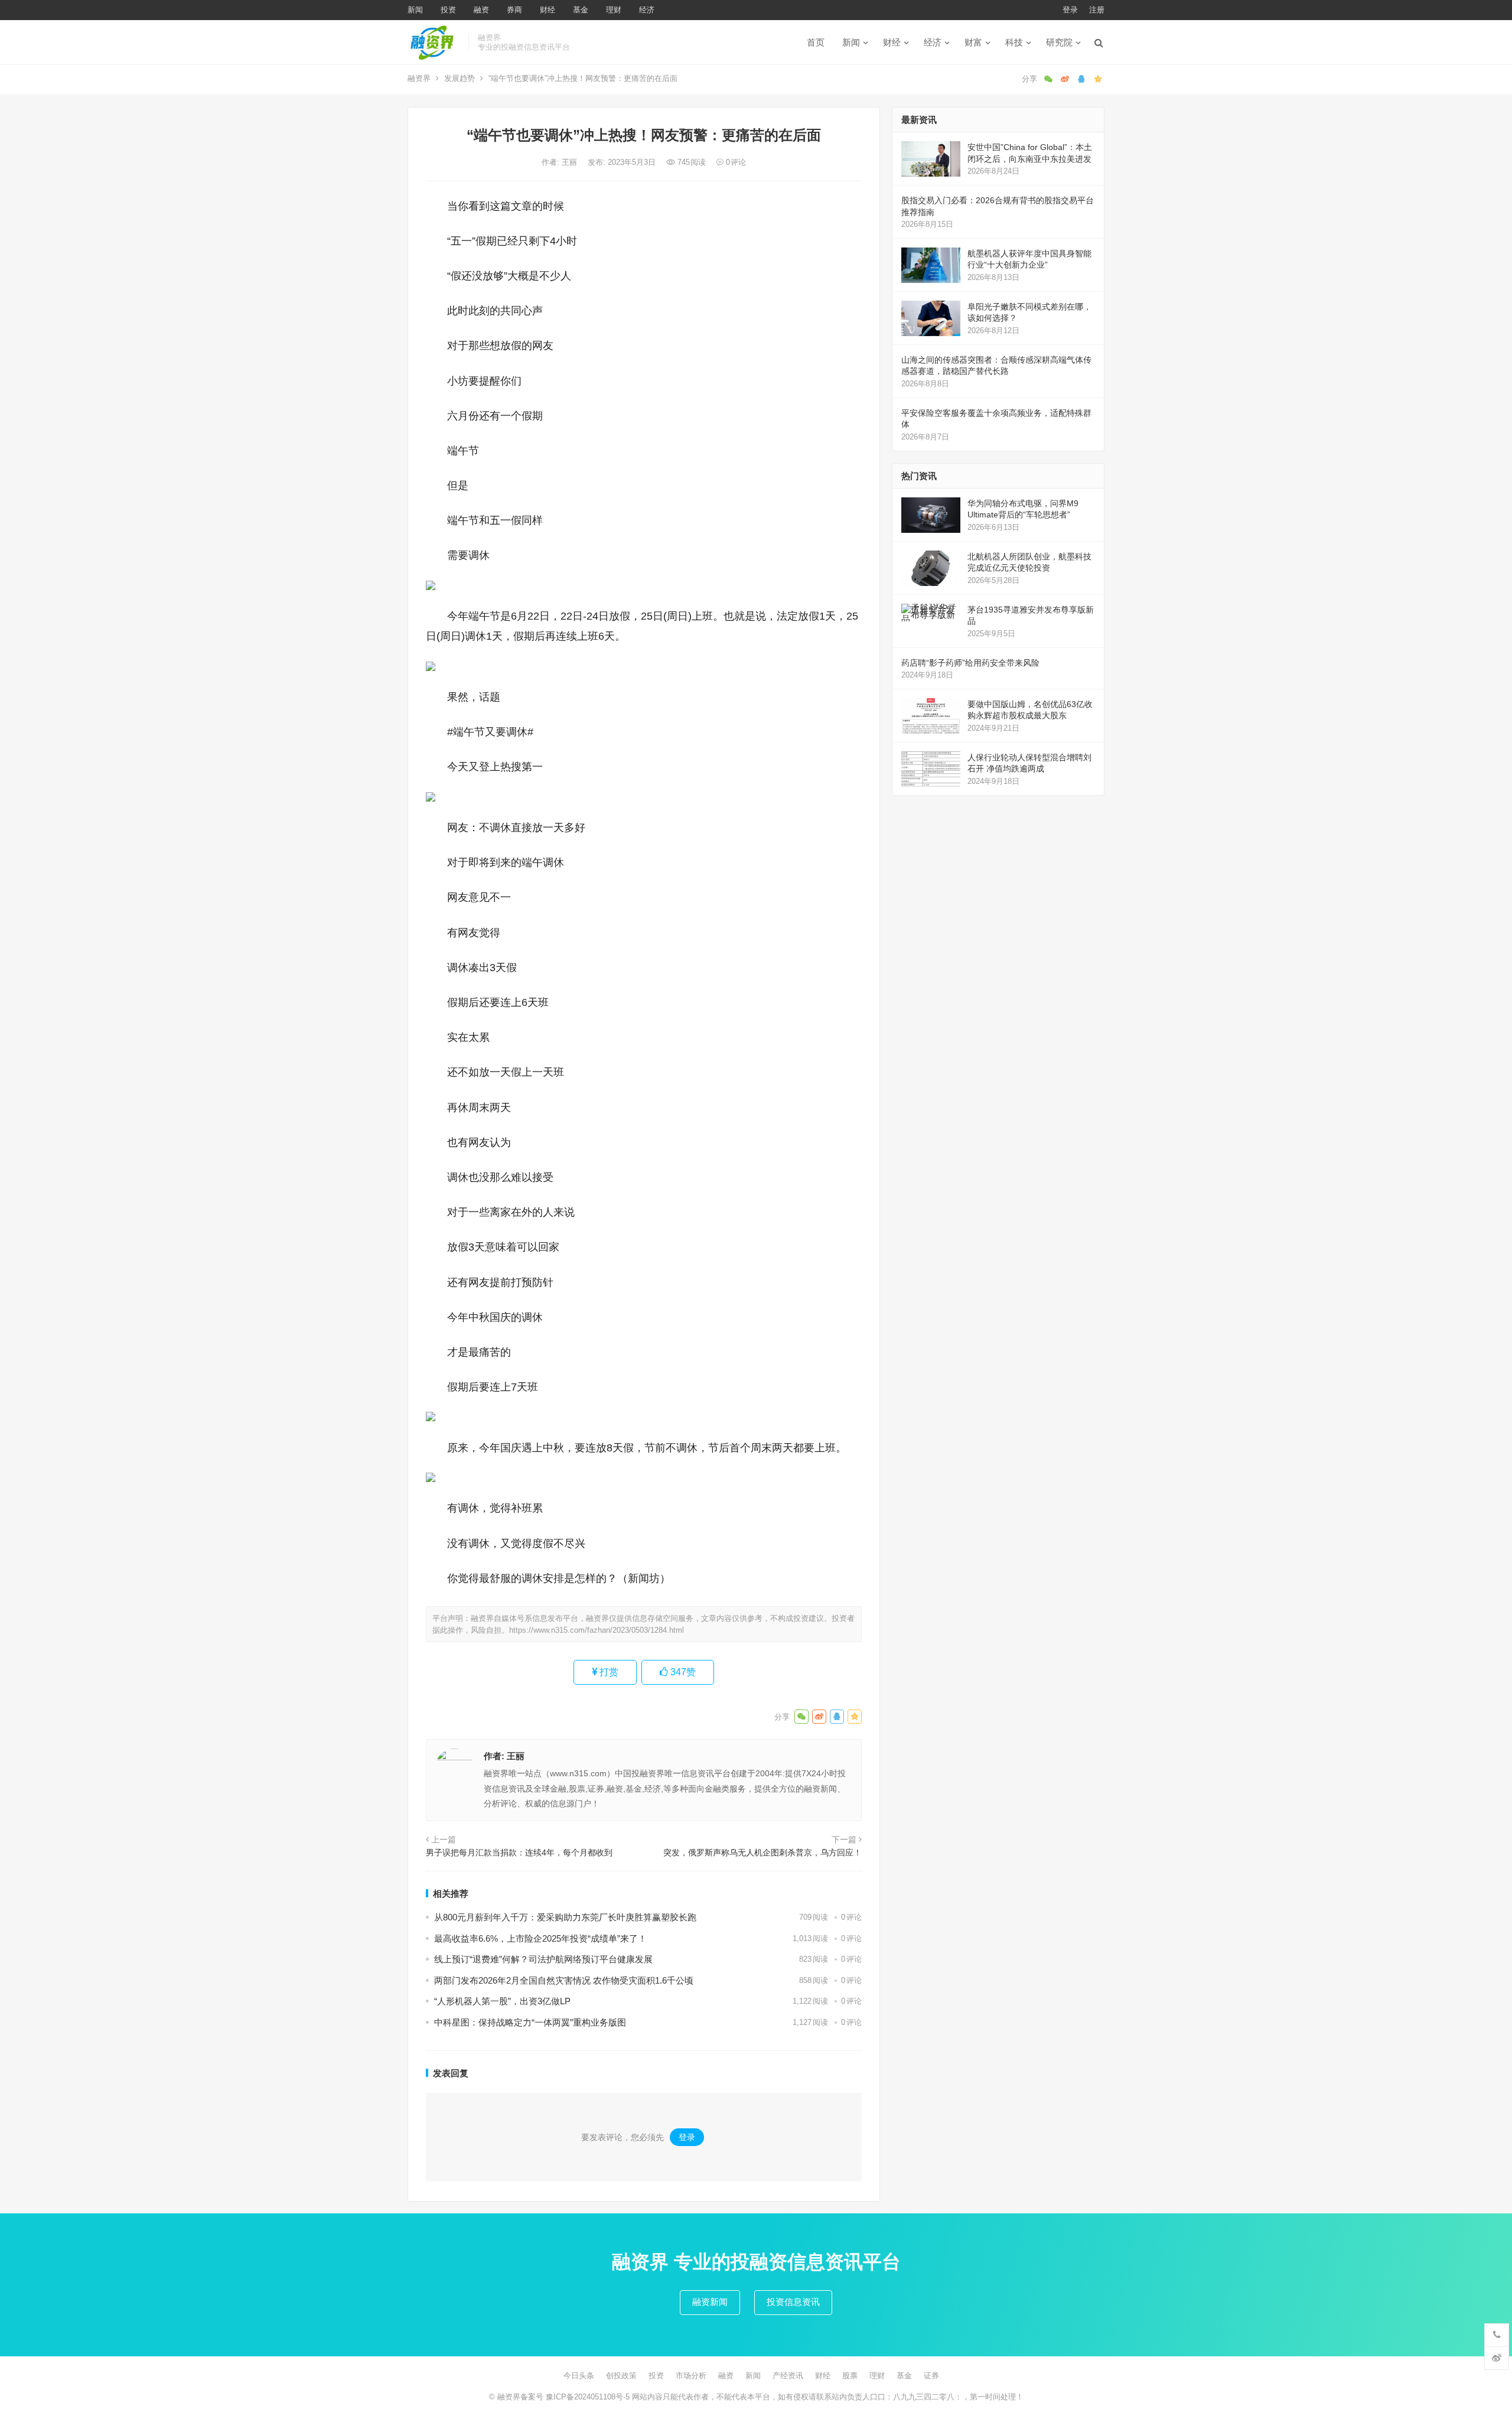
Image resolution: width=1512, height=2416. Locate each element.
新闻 (415, 10)
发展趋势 (460, 78)
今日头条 (579, 2376)
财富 (973, 42)
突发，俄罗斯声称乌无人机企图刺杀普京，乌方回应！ (762, 1852)
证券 (931, 2376)
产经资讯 (788, 2376)
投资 (448, 10)
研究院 (1059, 42)
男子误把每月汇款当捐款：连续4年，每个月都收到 (519, 1852)
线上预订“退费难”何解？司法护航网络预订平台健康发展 (543, 1959)
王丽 (571, 162)
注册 (1097, 10)
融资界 (419, 78)
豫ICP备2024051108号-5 (589, 2397)
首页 (816, 42)
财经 (548, 10)
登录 (1070, 10)
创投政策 (621, 2376)
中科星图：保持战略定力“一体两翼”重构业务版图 (530, 2022)
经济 (647, 10)
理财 (614, 10)
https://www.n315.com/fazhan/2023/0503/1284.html (597, 1630)
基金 (581, 10)
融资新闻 (710, 2302)
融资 (481, 10)
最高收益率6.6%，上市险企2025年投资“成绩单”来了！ (540, 1938)
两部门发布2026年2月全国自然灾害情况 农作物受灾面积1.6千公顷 (564, 1980)
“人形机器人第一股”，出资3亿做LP (502, 2001)
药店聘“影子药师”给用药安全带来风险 (970, 663)
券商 (514, 10)
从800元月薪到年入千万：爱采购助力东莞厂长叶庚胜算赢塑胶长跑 (565, 1917)
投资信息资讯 (793, 2302)
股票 (850, 2376)
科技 (1014, 42)
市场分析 (691, 2376)
